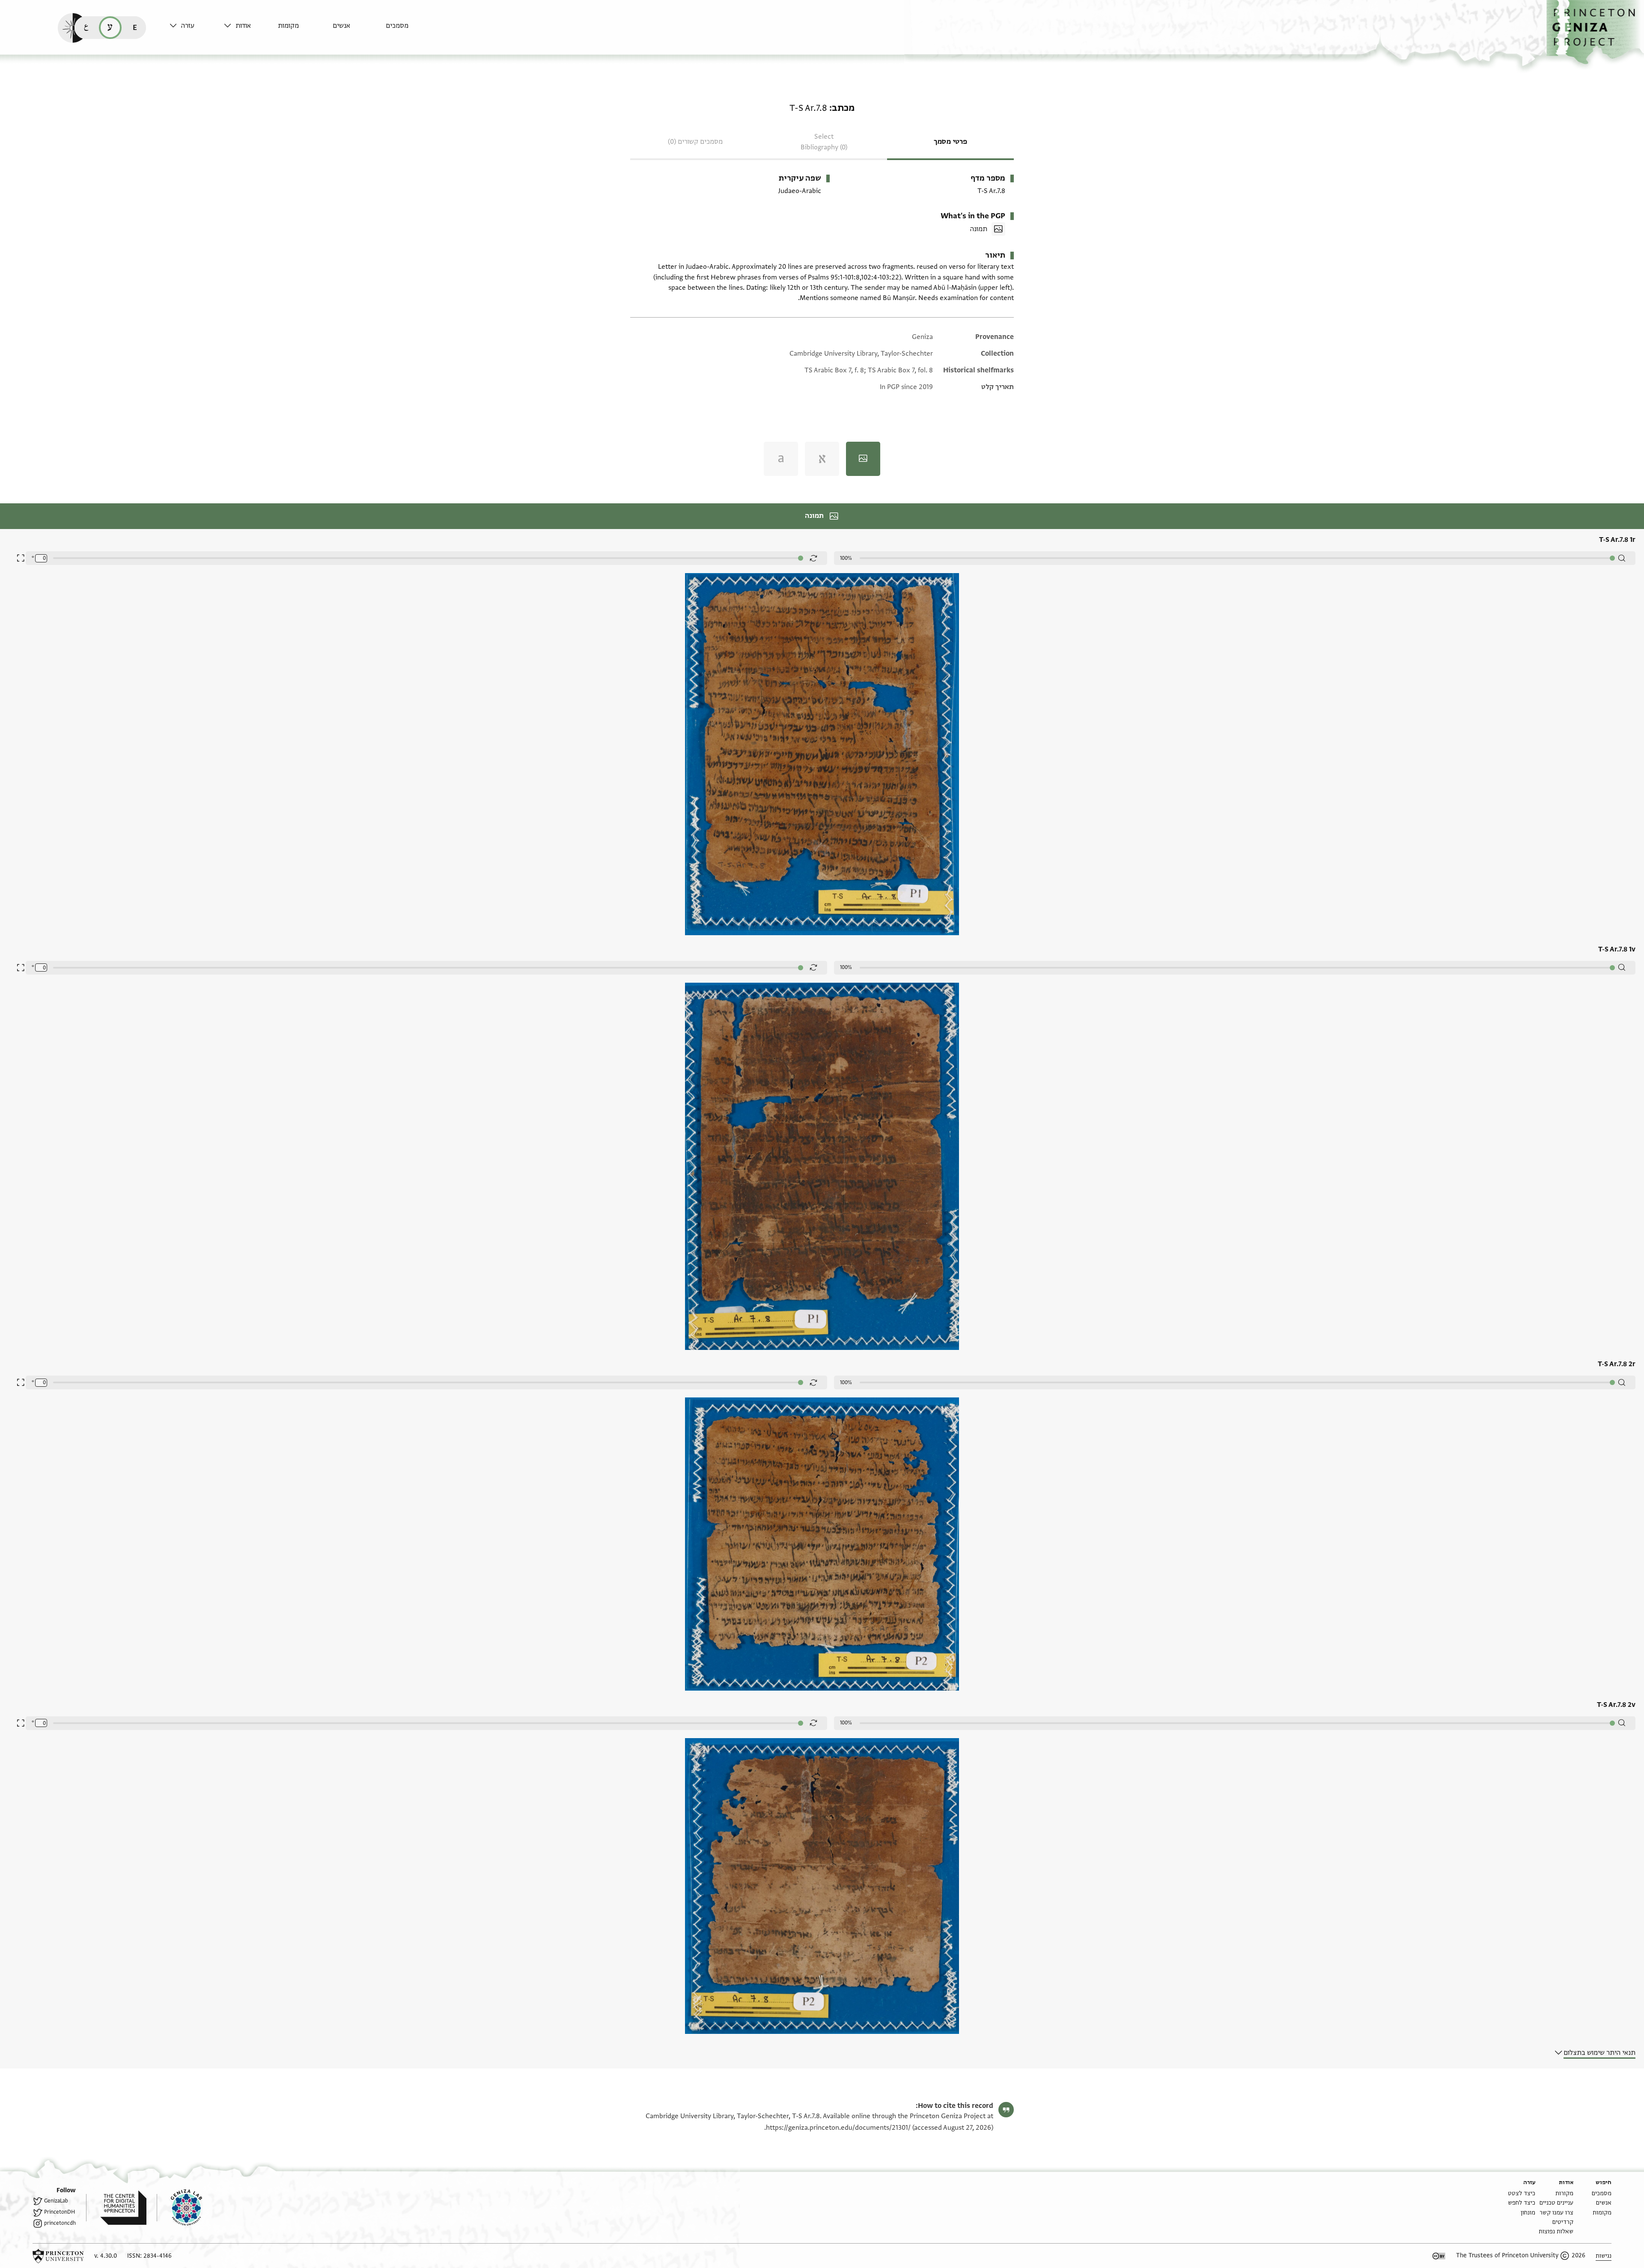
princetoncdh (60, 2223)
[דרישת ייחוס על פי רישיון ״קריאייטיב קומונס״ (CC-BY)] (1439, 2256)
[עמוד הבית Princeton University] (58, 2256)
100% (846, 558)
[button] (1595, 32)
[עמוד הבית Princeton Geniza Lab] (179, 2208)
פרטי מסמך (950, 142)
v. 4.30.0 (106, 2256)
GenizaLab (56, 2201)
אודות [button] (243, 26)
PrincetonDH (60, 2212)
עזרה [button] (188, 26)
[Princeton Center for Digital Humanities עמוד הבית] (116, 2208)
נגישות (1604, 2256)
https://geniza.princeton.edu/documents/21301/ (838, 2128)
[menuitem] (411, 30)
